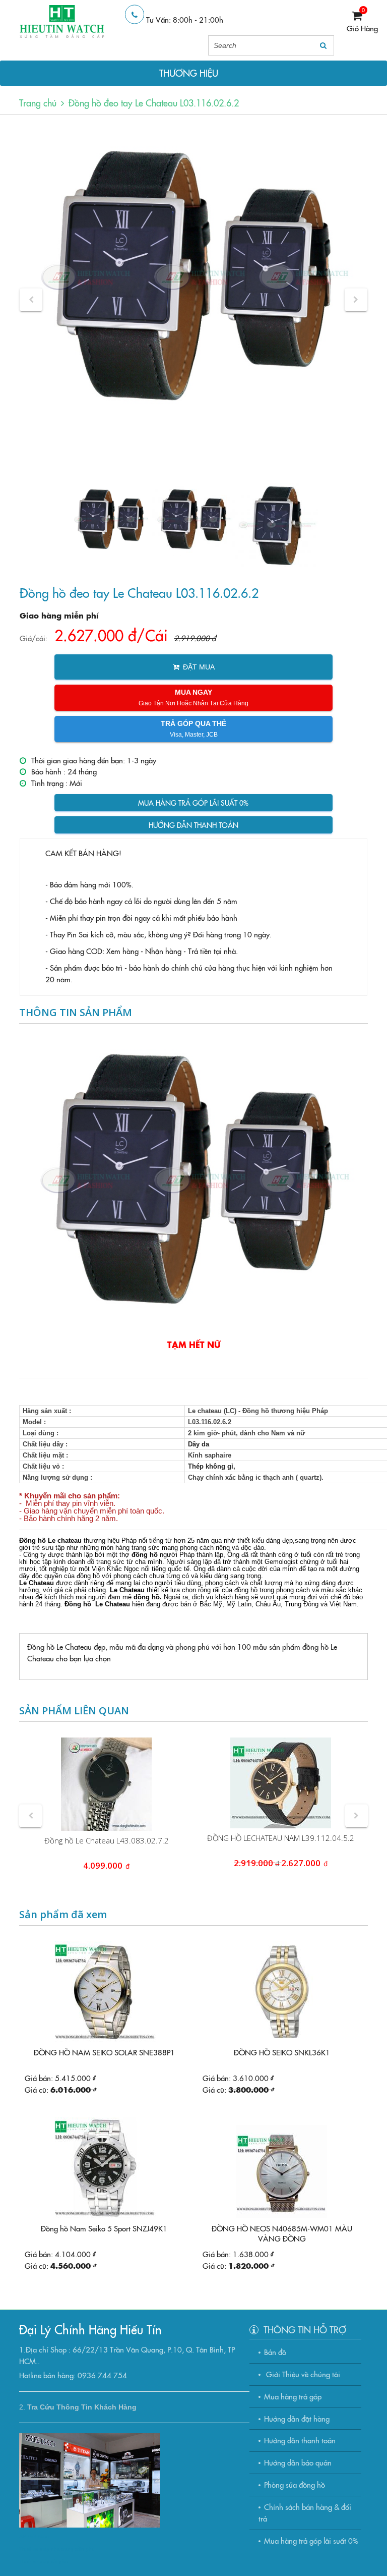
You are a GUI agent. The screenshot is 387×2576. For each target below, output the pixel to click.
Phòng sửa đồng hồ (295, 2484)
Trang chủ (38, 103)
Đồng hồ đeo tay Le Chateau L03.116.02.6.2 (154, 103)
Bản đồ (275, 2352)
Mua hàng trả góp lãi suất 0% (193, 803)
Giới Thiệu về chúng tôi (302, 2374)
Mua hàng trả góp (293, 2396)
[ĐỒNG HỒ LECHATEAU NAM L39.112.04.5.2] (281, 1783)
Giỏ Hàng (362, 28)
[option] (193, 278)
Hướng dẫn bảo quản (298, 2462)
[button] (31, 299)
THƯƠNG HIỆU (189, 73)
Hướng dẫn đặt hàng (297, 2418)
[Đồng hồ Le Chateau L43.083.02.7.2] (106, 1784)
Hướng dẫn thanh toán (193, 825)
